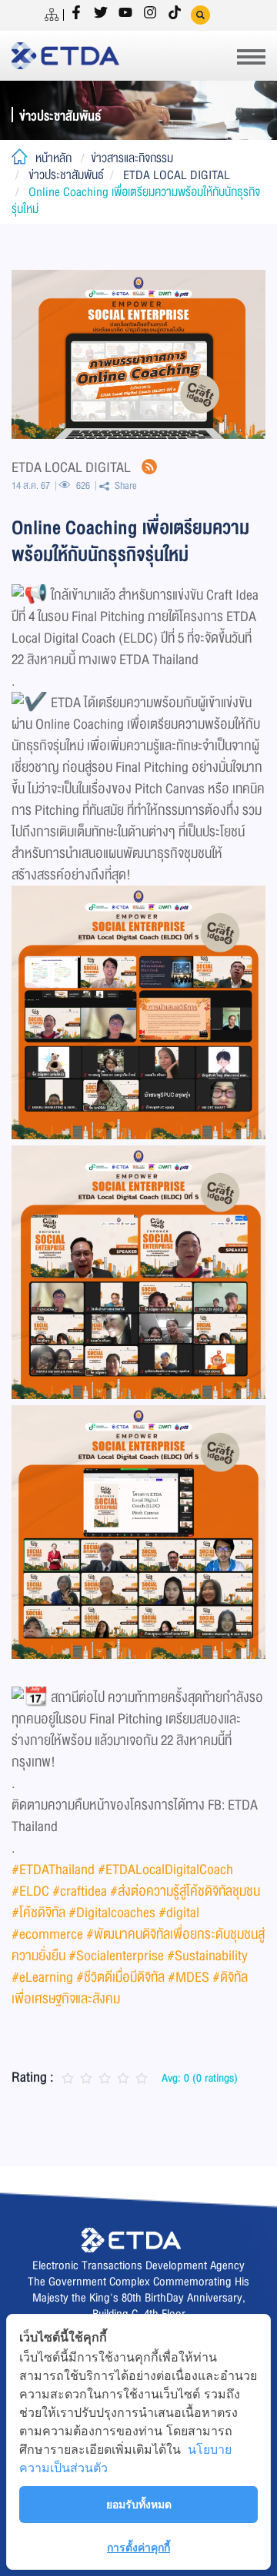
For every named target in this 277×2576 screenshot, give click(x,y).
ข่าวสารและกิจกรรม (132, 158)
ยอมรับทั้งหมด (139, 2504)
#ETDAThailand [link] (53, 1870)
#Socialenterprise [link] (116, 1956)
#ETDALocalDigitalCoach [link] (165, 1870)
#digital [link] (179, 1913)
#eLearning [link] (42, 1977)
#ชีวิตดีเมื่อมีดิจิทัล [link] (120, 1977)
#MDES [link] (189, 1977)
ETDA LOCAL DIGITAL (177, 175)
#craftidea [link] (80, 1891)
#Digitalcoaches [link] (112, 1913)
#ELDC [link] (30, 1891)
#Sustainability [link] (207, 1956)
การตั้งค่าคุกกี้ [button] (138, 2547)
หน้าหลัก (53, 158)
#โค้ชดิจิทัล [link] (38, 1913)
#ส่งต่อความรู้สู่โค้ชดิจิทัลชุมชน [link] (185, 1891)
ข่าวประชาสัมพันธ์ (66, 175)
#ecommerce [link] (47, 1934)
